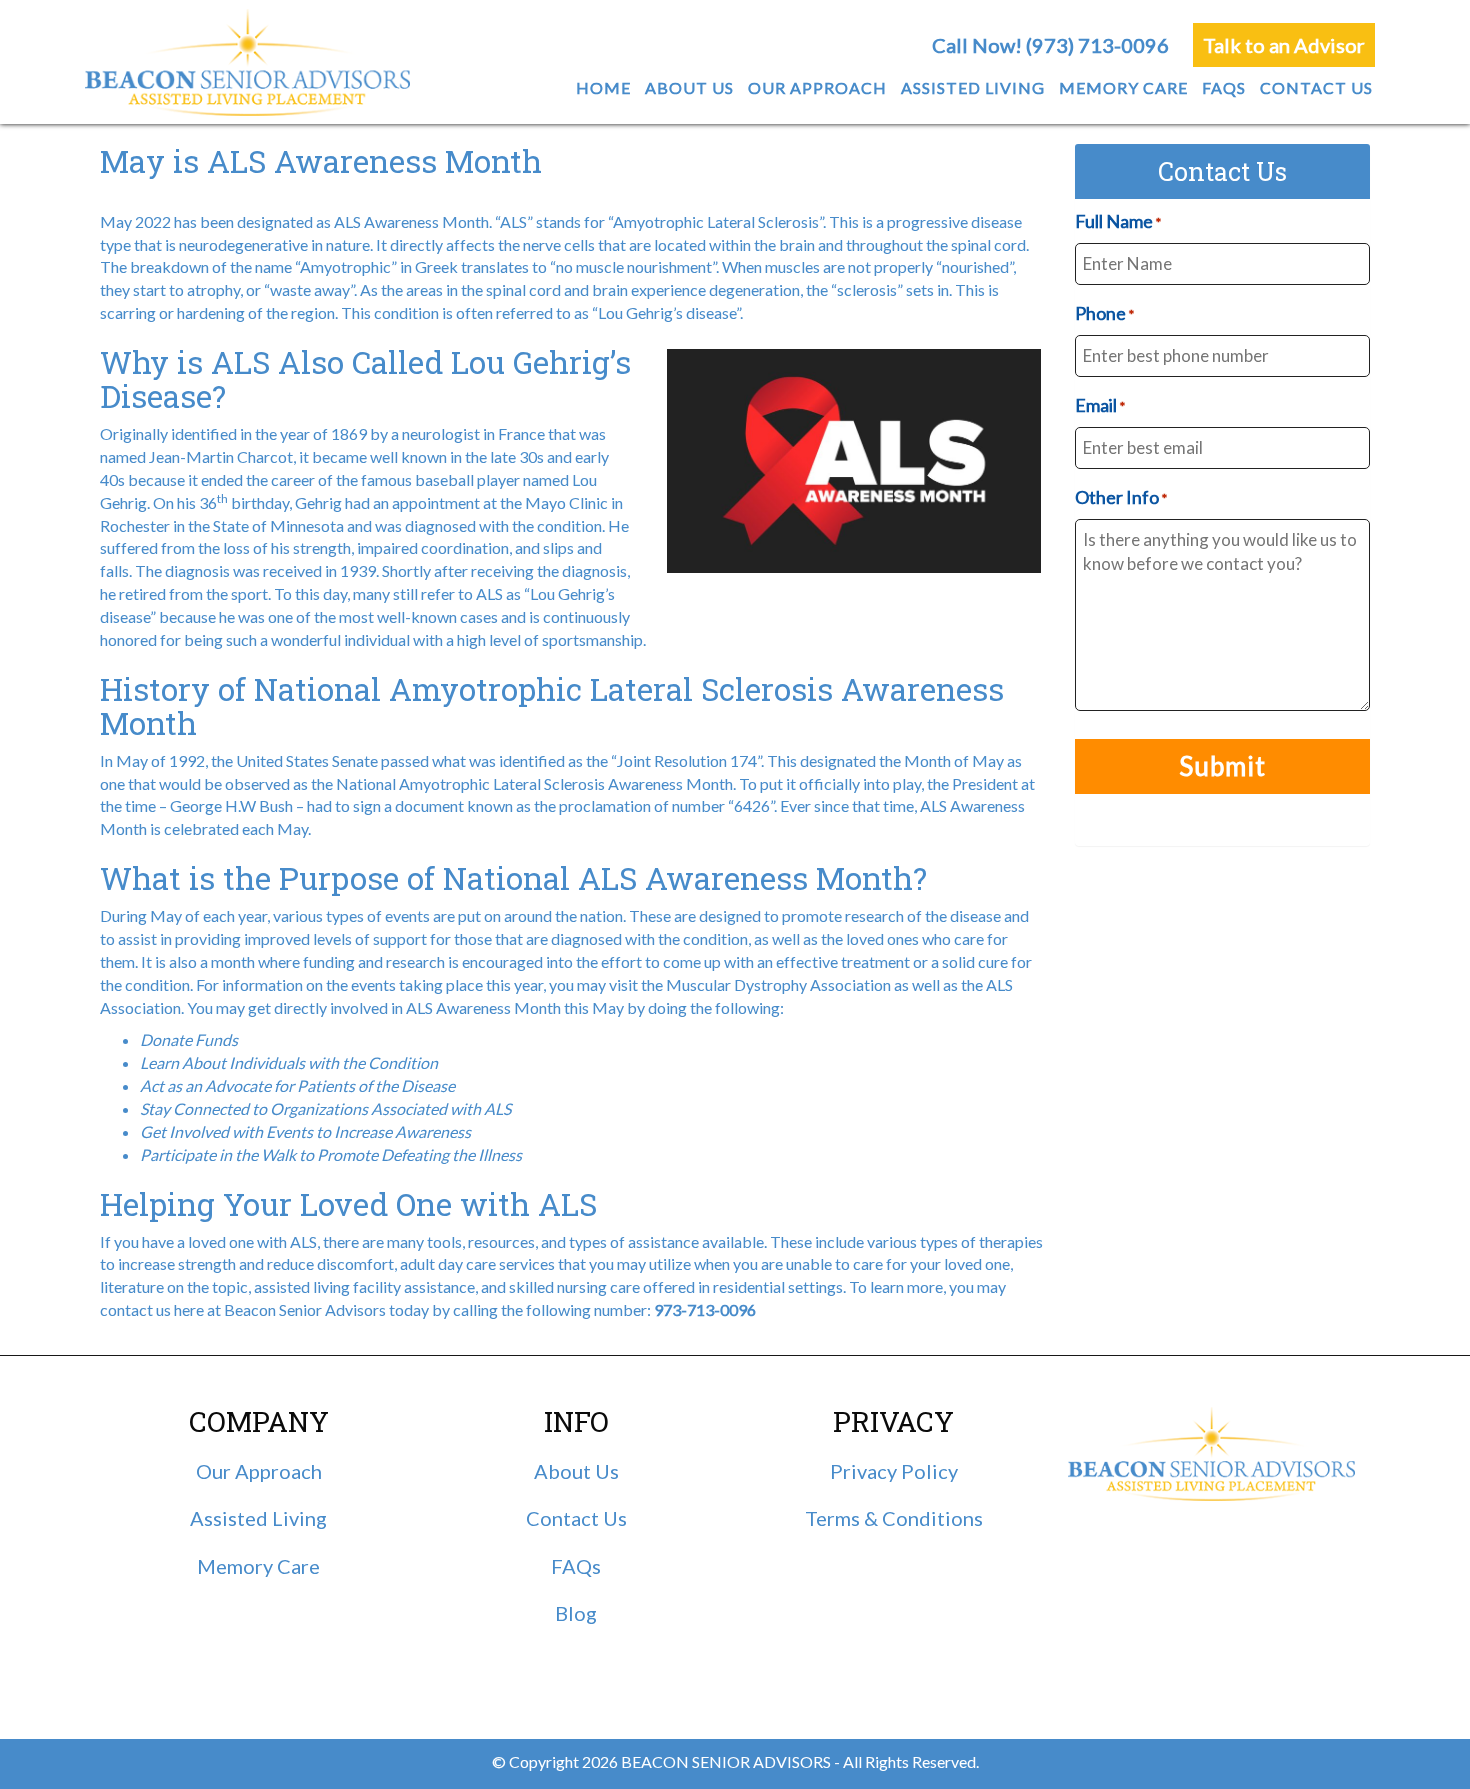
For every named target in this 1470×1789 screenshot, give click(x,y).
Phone (1104, 313)
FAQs (576, 1566)
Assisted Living (258, 1518)
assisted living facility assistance (364, 1286)
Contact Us (576, 1518)
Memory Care (258, 1566)
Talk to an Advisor (1284, 45)
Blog (576, 1613)
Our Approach (259, 1471)
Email (1100, 405)
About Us (576, 1471)
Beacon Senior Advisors (305, 1309)
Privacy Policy (894, 1471)
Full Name (1118, 221)
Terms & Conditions (894, 1518)
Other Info (1121, 497)
